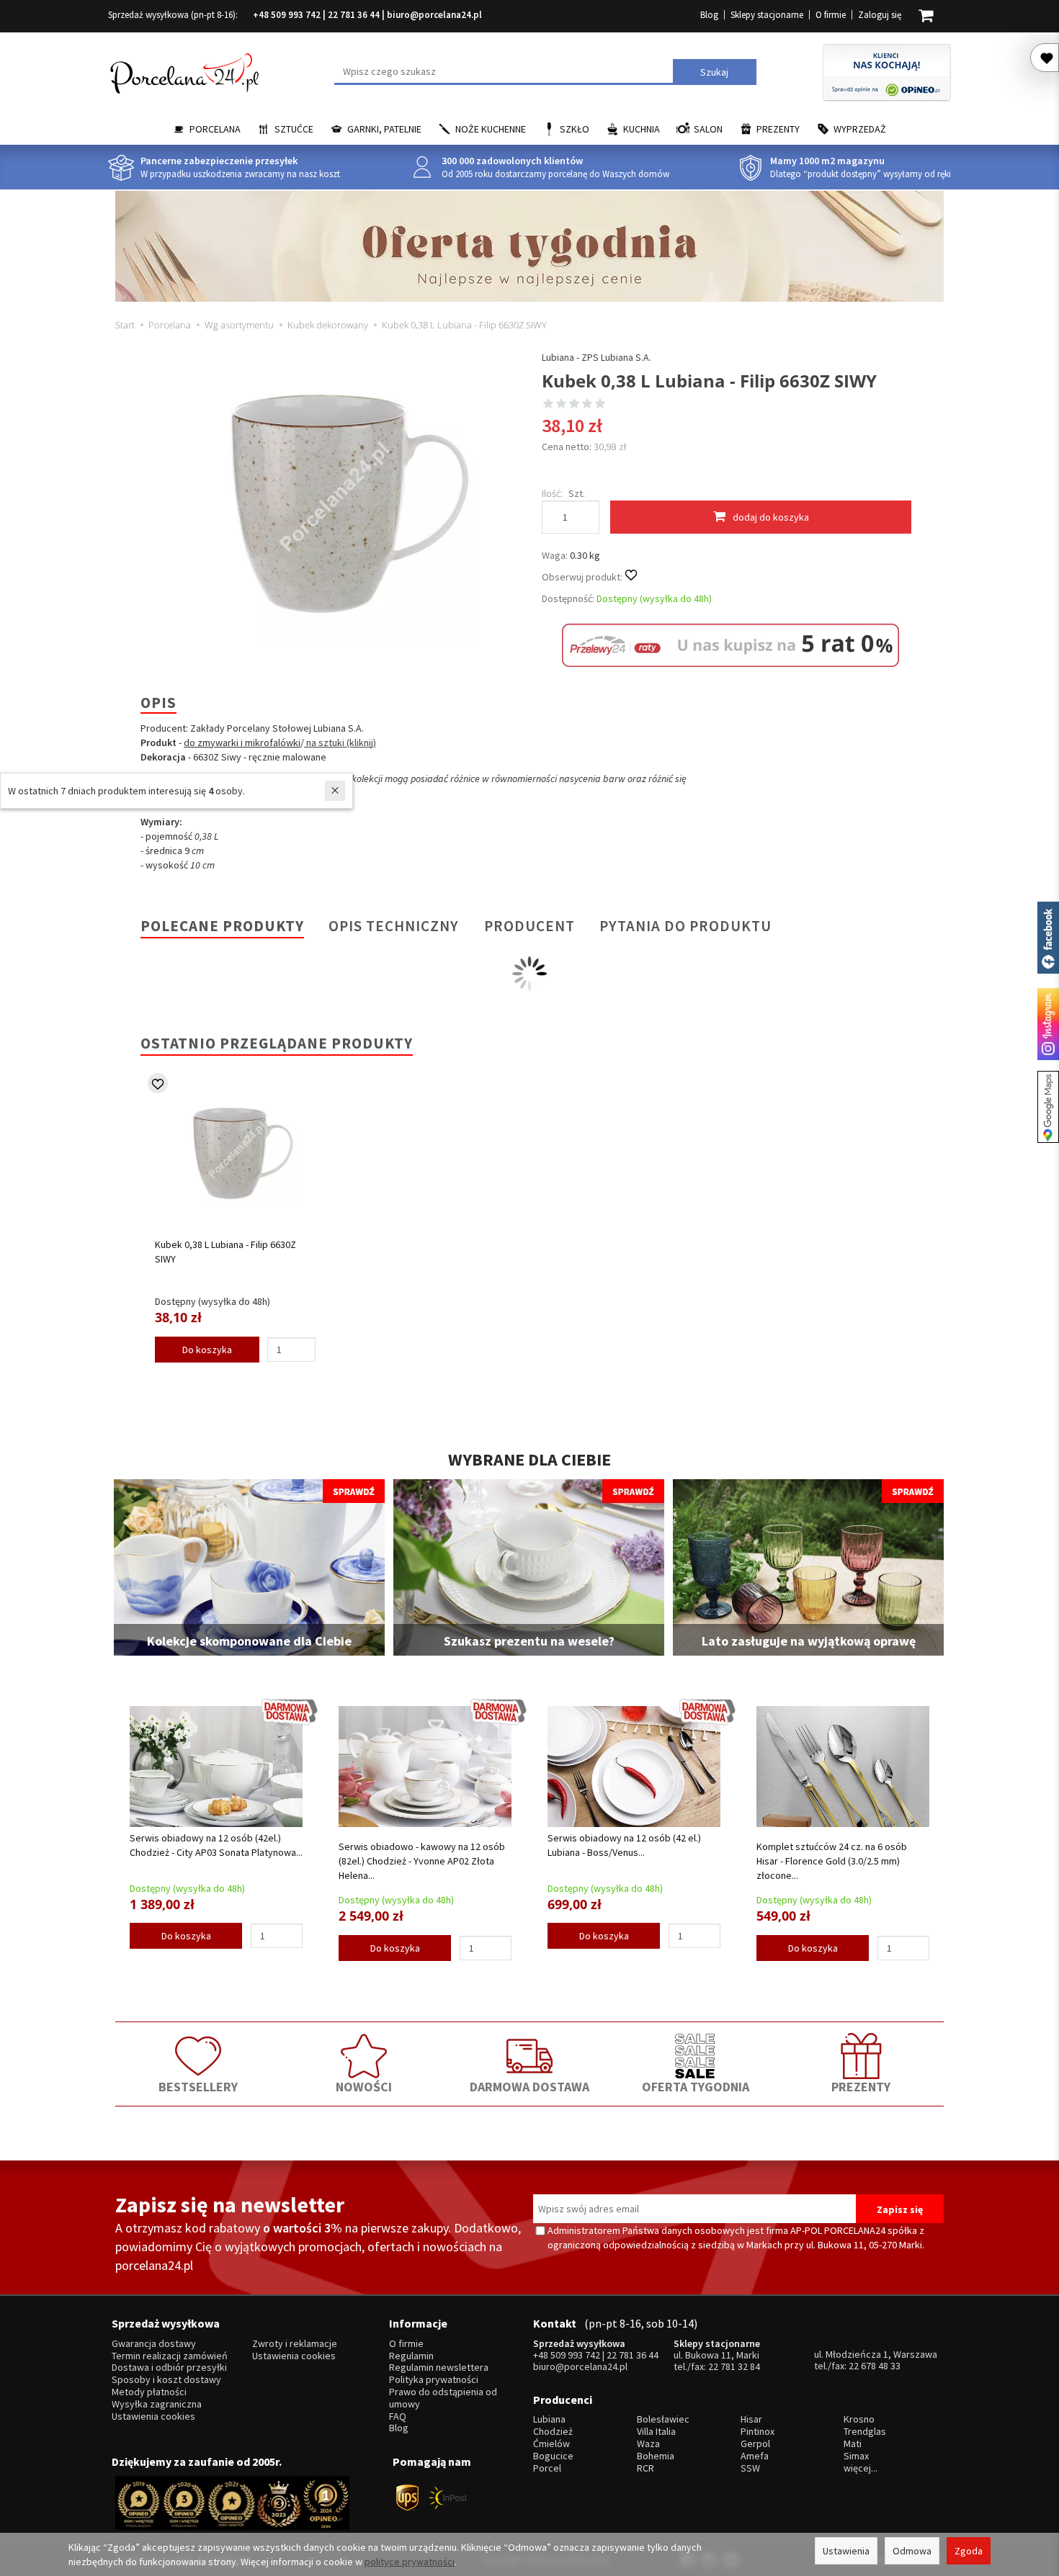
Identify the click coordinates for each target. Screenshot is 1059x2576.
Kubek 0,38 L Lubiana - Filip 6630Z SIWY (225, 1252)
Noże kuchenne (491, 129)
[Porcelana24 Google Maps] (1048, 1107)
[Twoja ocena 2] (561, 405)
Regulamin (411, 2356)
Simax (856, 2456)
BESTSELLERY (198, 2087)
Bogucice (553, 2456)
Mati (853, 2444)
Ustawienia (846, 2551)
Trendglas (865, 2432)
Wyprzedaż (860, 129)
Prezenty (778, 129)
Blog (709, 15)
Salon (708, 129)
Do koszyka (207, 1350)
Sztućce (294, 129)
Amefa (755, 2456)
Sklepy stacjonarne (767, 15)
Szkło (575, 129)
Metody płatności (149, 2392)
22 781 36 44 (354, 15)
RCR (645, 2468)
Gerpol (755, 2444)
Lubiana (549, 2419)
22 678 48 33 (875, 2366)
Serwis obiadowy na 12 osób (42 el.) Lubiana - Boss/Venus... (624, 1845)
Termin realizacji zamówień (170, 2356)
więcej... (861, 2468)
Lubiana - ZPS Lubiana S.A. (596, 357)
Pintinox (758, 2432)
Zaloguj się (880, 15)
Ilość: (552, 493)
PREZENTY (861, 2087)
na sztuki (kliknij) (340, 742)
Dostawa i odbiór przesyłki (169, 2368)
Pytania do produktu (685, 926)
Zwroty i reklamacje (295, 2344)
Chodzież (553, 2432)
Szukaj (714, 72)
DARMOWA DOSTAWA (529, 2087)
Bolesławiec (663, 2419)
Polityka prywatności (434, 2380)
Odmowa (912, 2551)
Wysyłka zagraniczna (157, 2404)
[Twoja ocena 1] (548, 405)
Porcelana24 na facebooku (1048, 938)
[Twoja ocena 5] (600, 405)
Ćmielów (551, 2444)
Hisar (751, 2419)
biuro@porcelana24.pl (434, 15)
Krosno (859, 2419)
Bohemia (656, 2456)
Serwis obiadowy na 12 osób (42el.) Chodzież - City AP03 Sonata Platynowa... (216, 1845)
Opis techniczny (394, 926)
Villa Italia (656, 2432)
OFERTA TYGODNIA (696, 2087)
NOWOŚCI (364, 2087)
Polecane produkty (222, 926)
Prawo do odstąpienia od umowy (443, 2398)
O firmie (831, 15)
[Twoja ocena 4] (587, 405)
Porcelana (215, 129)
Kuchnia (642, 129)
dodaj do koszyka (771, 517)
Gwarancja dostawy (154, 2344)
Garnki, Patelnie (384, 129)
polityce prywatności (410, 2562)
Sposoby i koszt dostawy (166, 2380)
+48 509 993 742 (287, 15)
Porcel (547, 2468)
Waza (648, 2444)
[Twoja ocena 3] (574, 405)
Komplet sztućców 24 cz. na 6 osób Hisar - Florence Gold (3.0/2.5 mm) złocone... (832, 1861)
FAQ (398, 2416)
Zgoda (969, 2551)
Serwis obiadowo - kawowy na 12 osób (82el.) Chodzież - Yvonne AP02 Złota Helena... (422, 1861)
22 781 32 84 (734, 2366)
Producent (529, 926)
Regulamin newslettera (439, 2368)
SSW (750, 2468)
